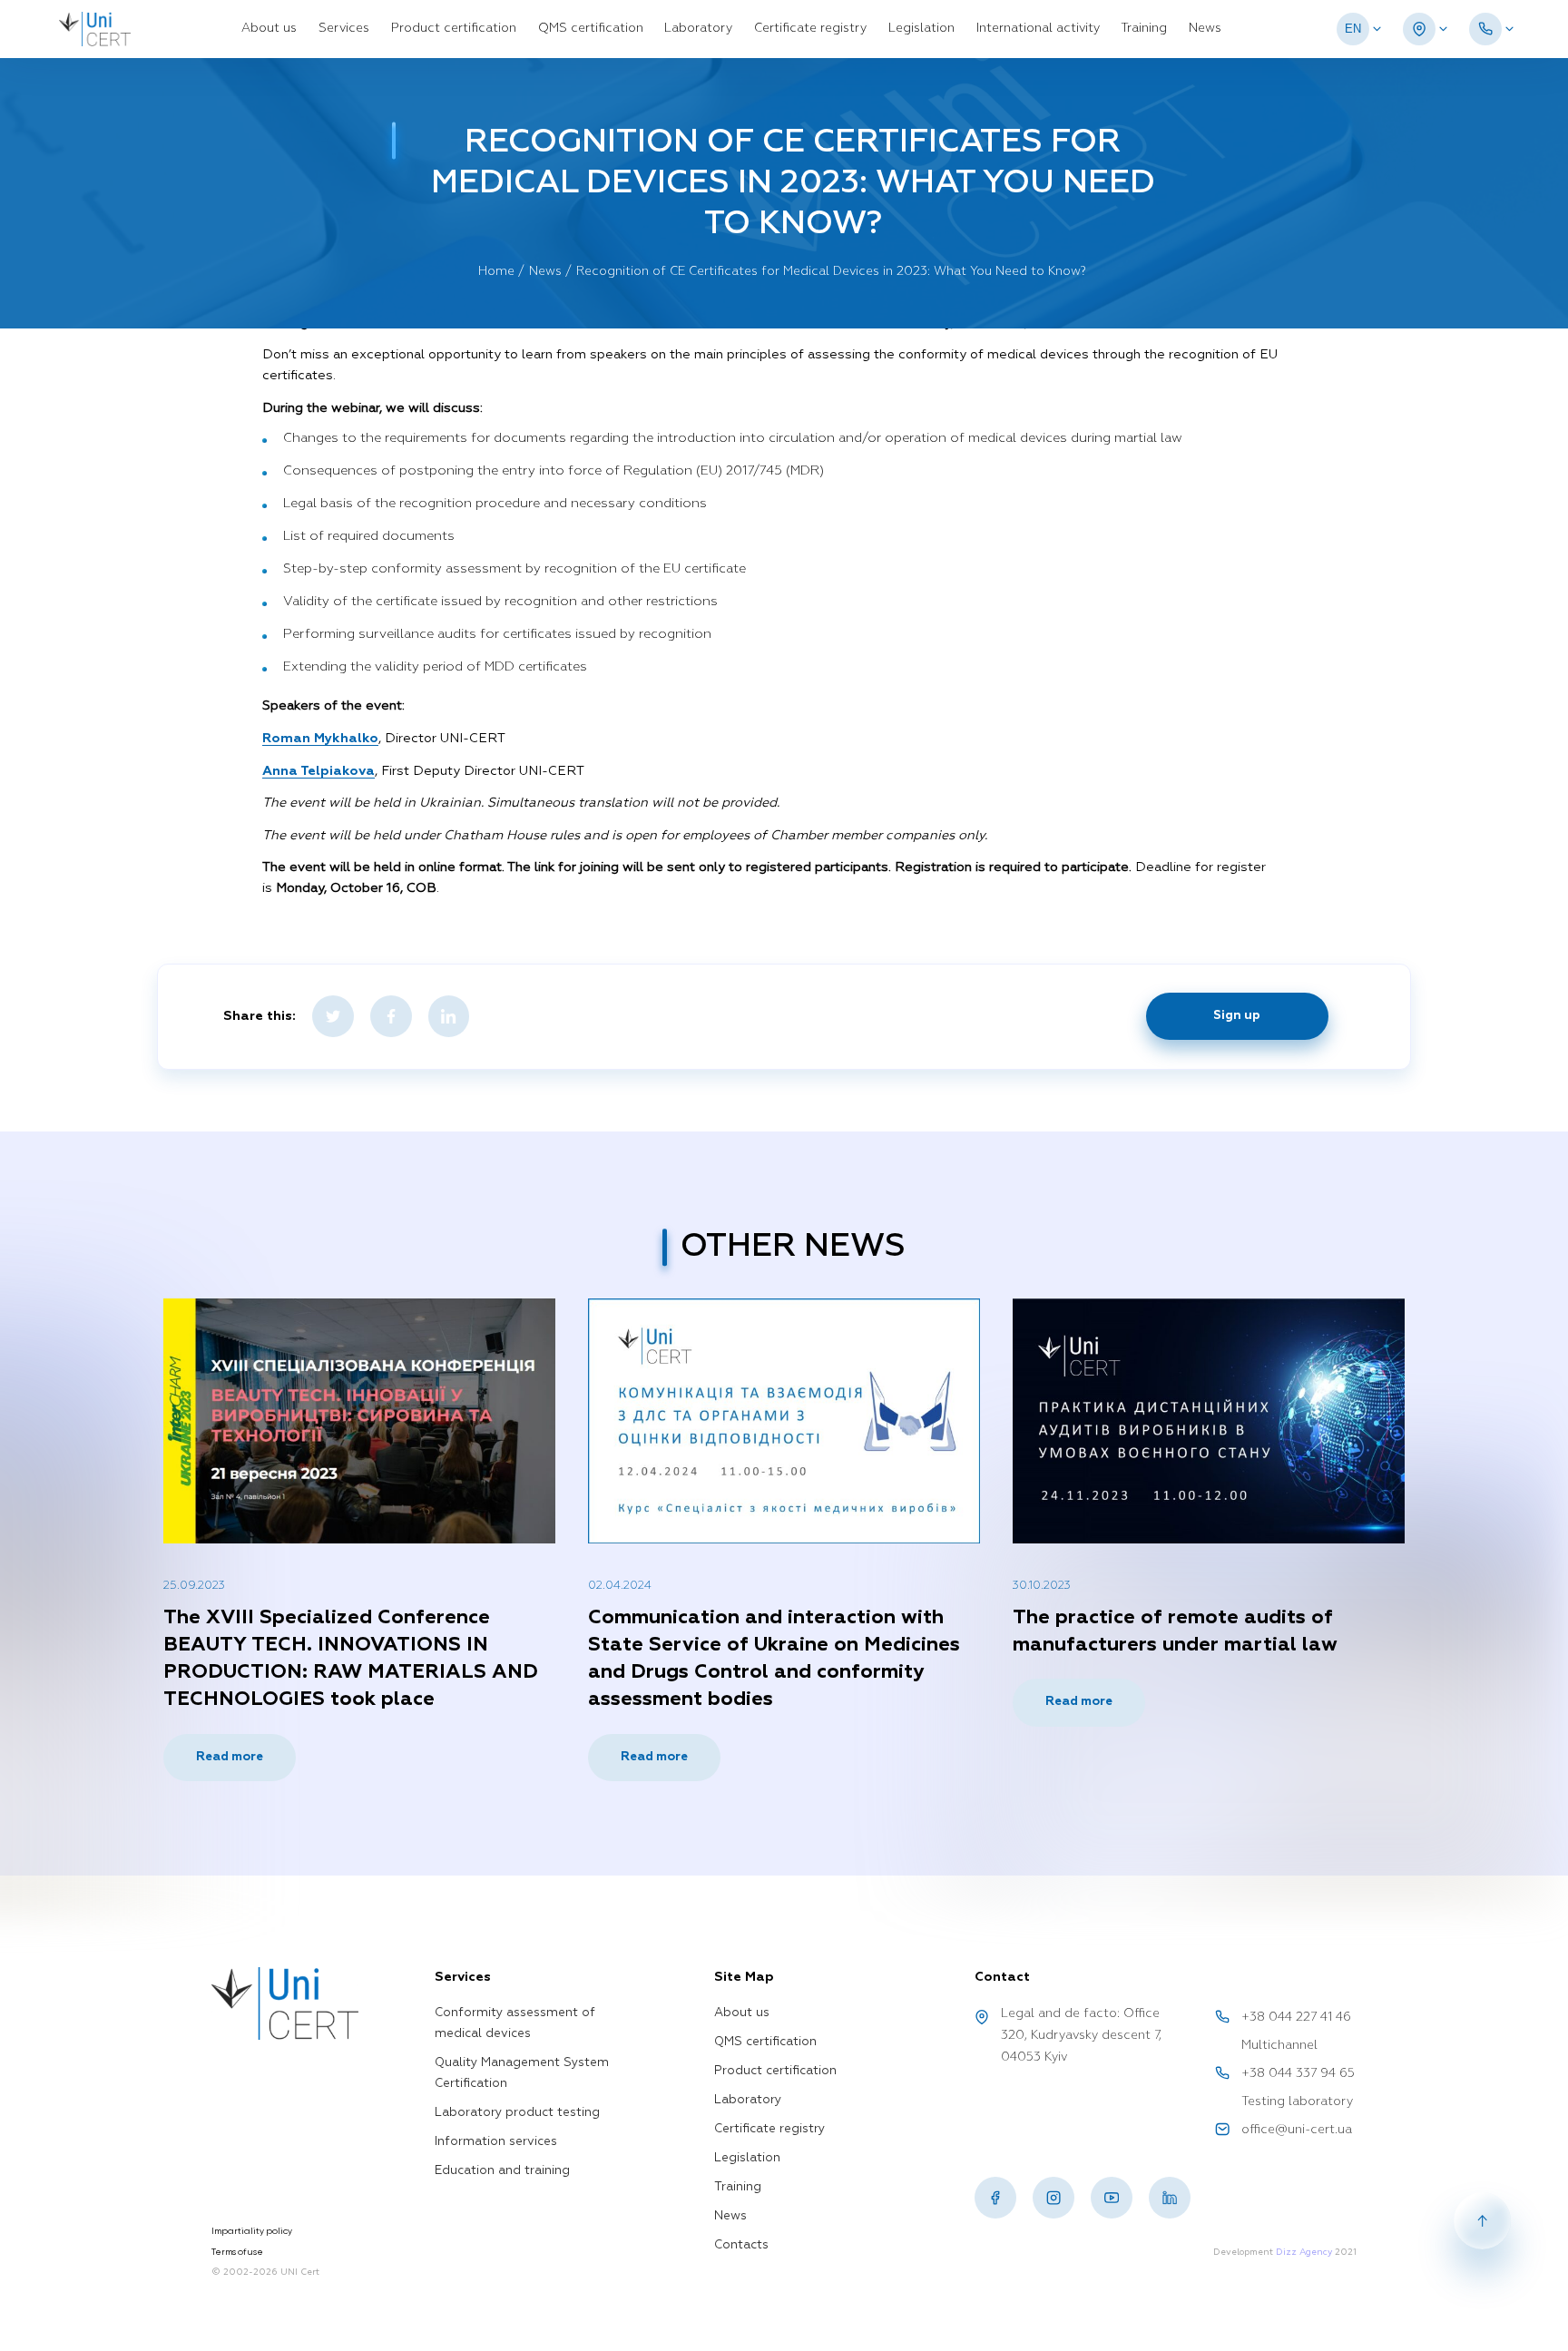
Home (496, 271)
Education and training (502, 2171)
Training (1144, 29)
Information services (496, 2142)
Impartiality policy (252, 2231)
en (1353, 29)
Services (344, 29)
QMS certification (591, 29)
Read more (230, 1757)
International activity (1038, 29)
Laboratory (698, 29)
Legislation (921, 29)
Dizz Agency (1304, 2252)
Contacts (741, 2245)
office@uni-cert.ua (1297, 2130)
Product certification (454, 29)
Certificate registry (810, 29)
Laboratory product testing (517, 2113)
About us (269, 29)
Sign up (1237, 1016)
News (1205, 29)
